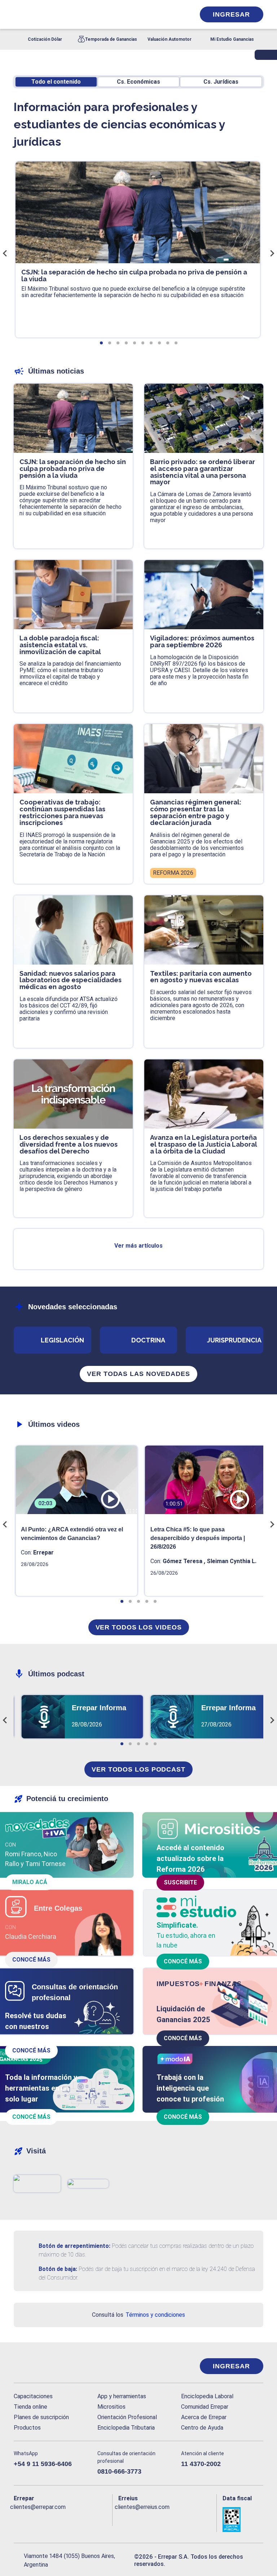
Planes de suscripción (41, 2417)
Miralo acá (30, 1882)
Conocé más (31, 1960)
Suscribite (180, 1882)
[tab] (101, 343)
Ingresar (231, 14)
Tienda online (30, 2407)
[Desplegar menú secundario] (167, 14)
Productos (27, 2428)
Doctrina (148, 1340)
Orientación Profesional (127, 2417)
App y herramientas (122, 2396)
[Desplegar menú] (18, 14)
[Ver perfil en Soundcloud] (90, 2519)
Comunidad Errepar (205, 2407)
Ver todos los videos (139, 1627)
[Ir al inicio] (43, 2366)
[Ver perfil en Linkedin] (47, 2519)
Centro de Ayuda (202, 2428)
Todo (56, 82)
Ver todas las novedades (138, 1374)
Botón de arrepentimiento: (74, 2246)
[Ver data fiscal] (243, 2519)
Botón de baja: (58, 2269)
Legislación (62, 1340)
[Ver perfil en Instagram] (76, 2519)
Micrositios (111, 2407)
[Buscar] (94, 14)
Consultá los (138, 2315)
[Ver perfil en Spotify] (105, 2519)
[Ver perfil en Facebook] (18, 2519)
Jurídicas (221, 82)
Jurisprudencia (234, 1340)
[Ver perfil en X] (32, 2519)
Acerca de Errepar (204, 2417)
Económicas (138, 82)
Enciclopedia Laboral (207, 2396)
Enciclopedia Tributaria (126, 2428)
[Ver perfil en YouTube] (61, 2519)
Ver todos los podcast (138, 1769)
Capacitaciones (33, 2396)
